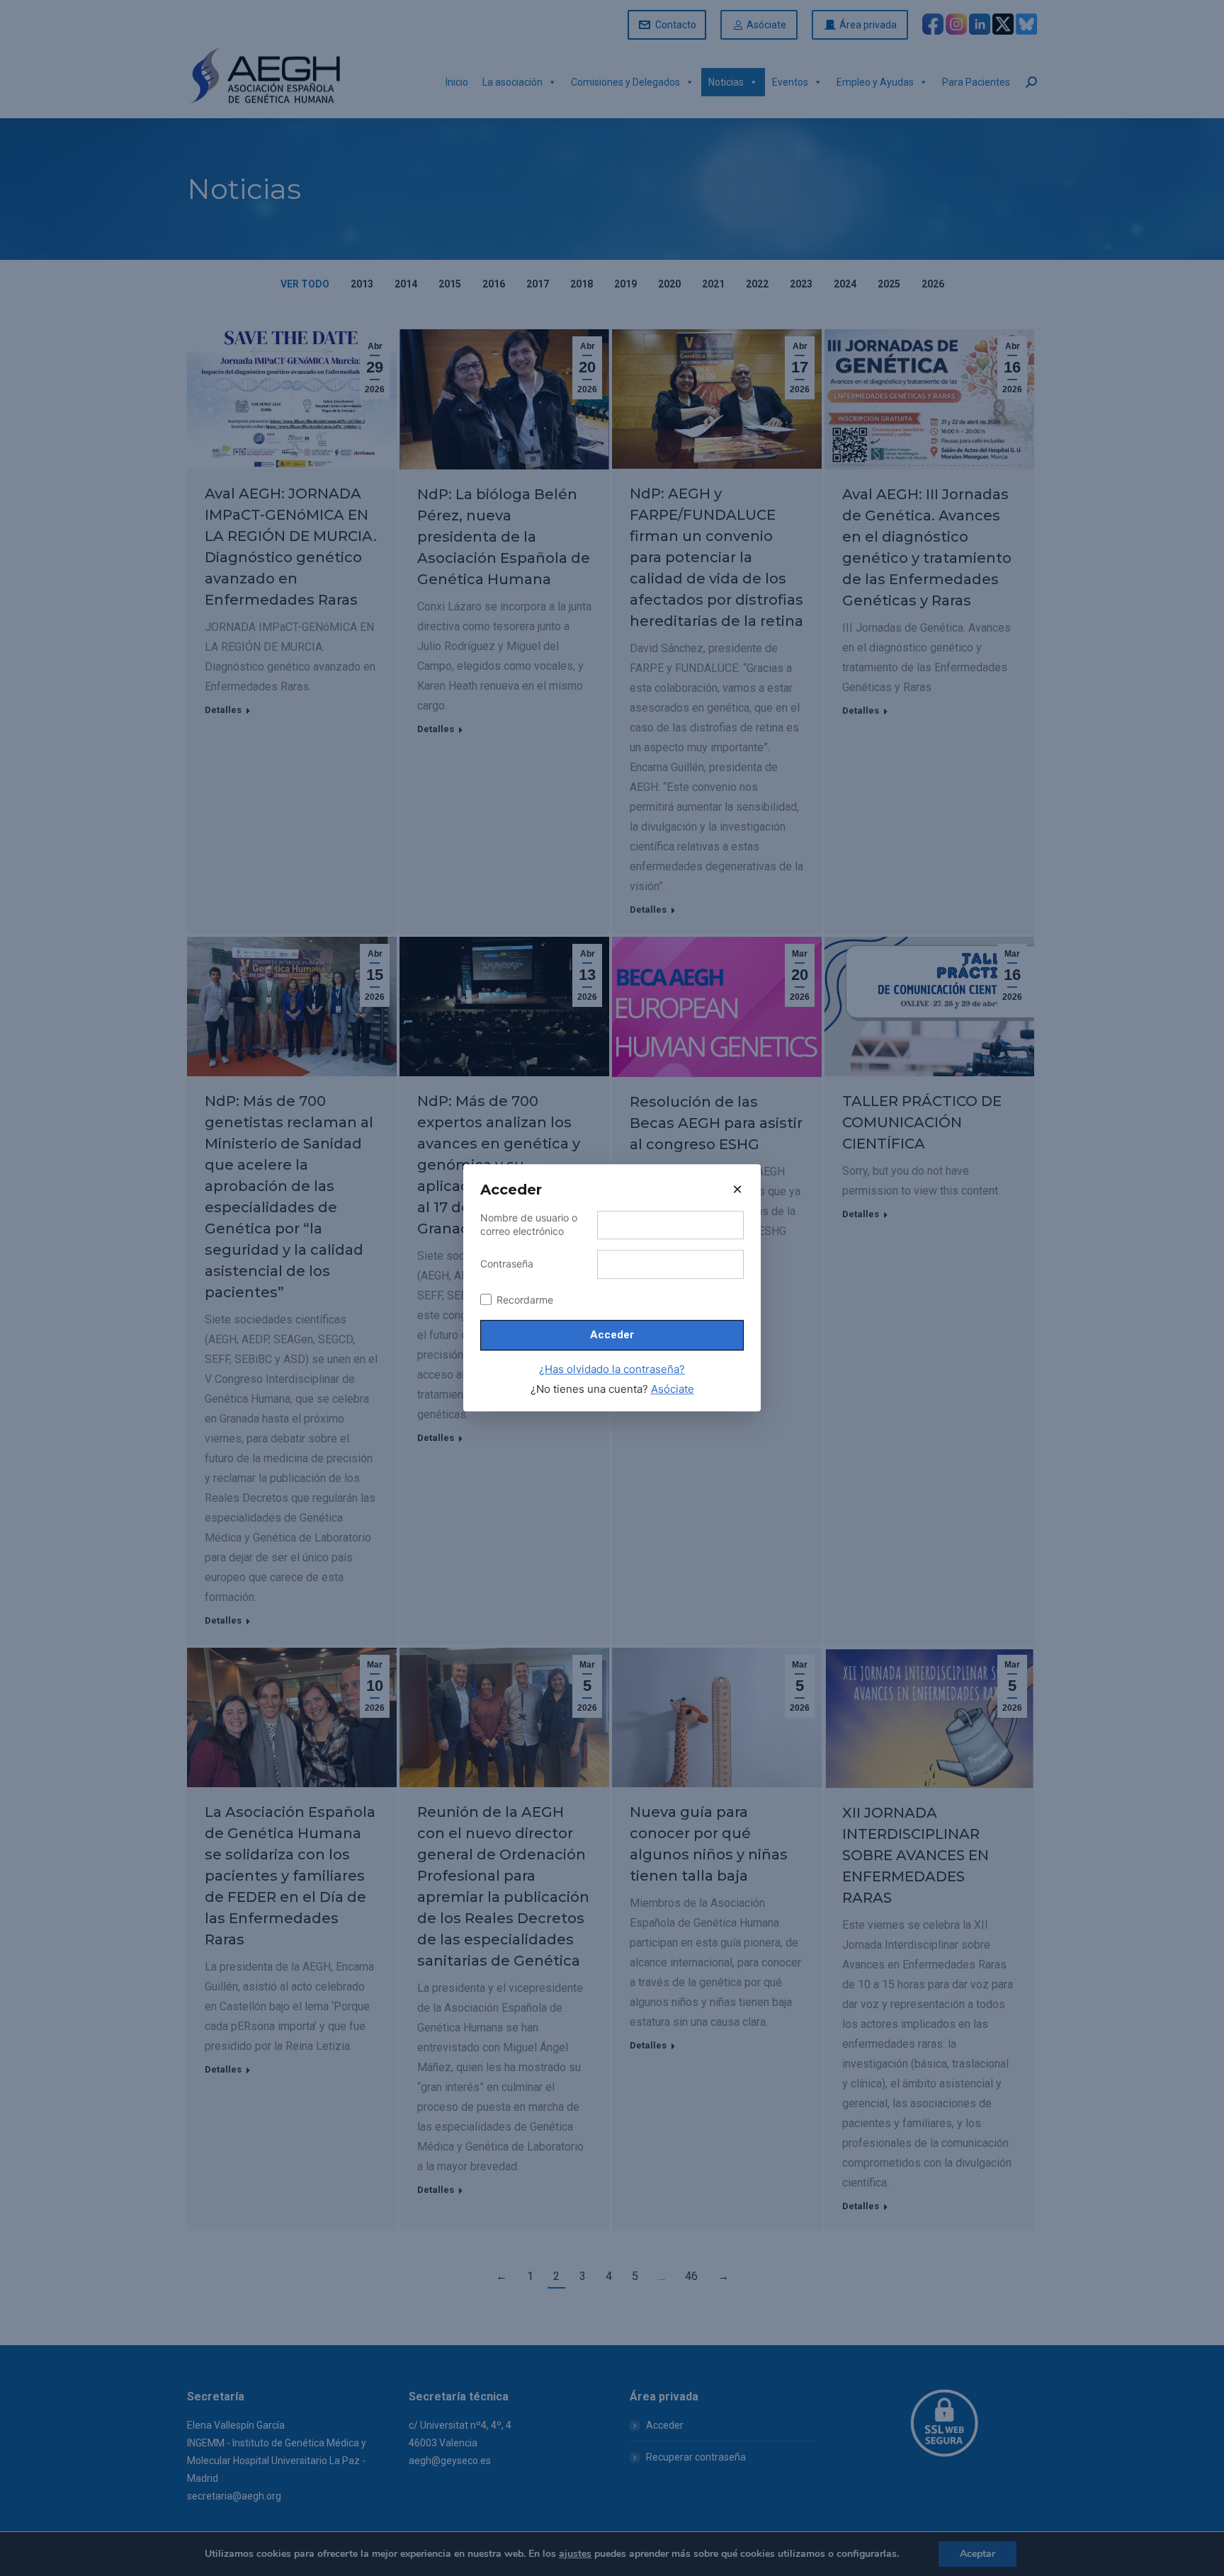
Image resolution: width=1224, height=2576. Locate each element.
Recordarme (525, 1300)
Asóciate (673, 1389)
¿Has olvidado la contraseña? (612, 1369)
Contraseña (507, 1264)
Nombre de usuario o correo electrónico (529, 1224)
